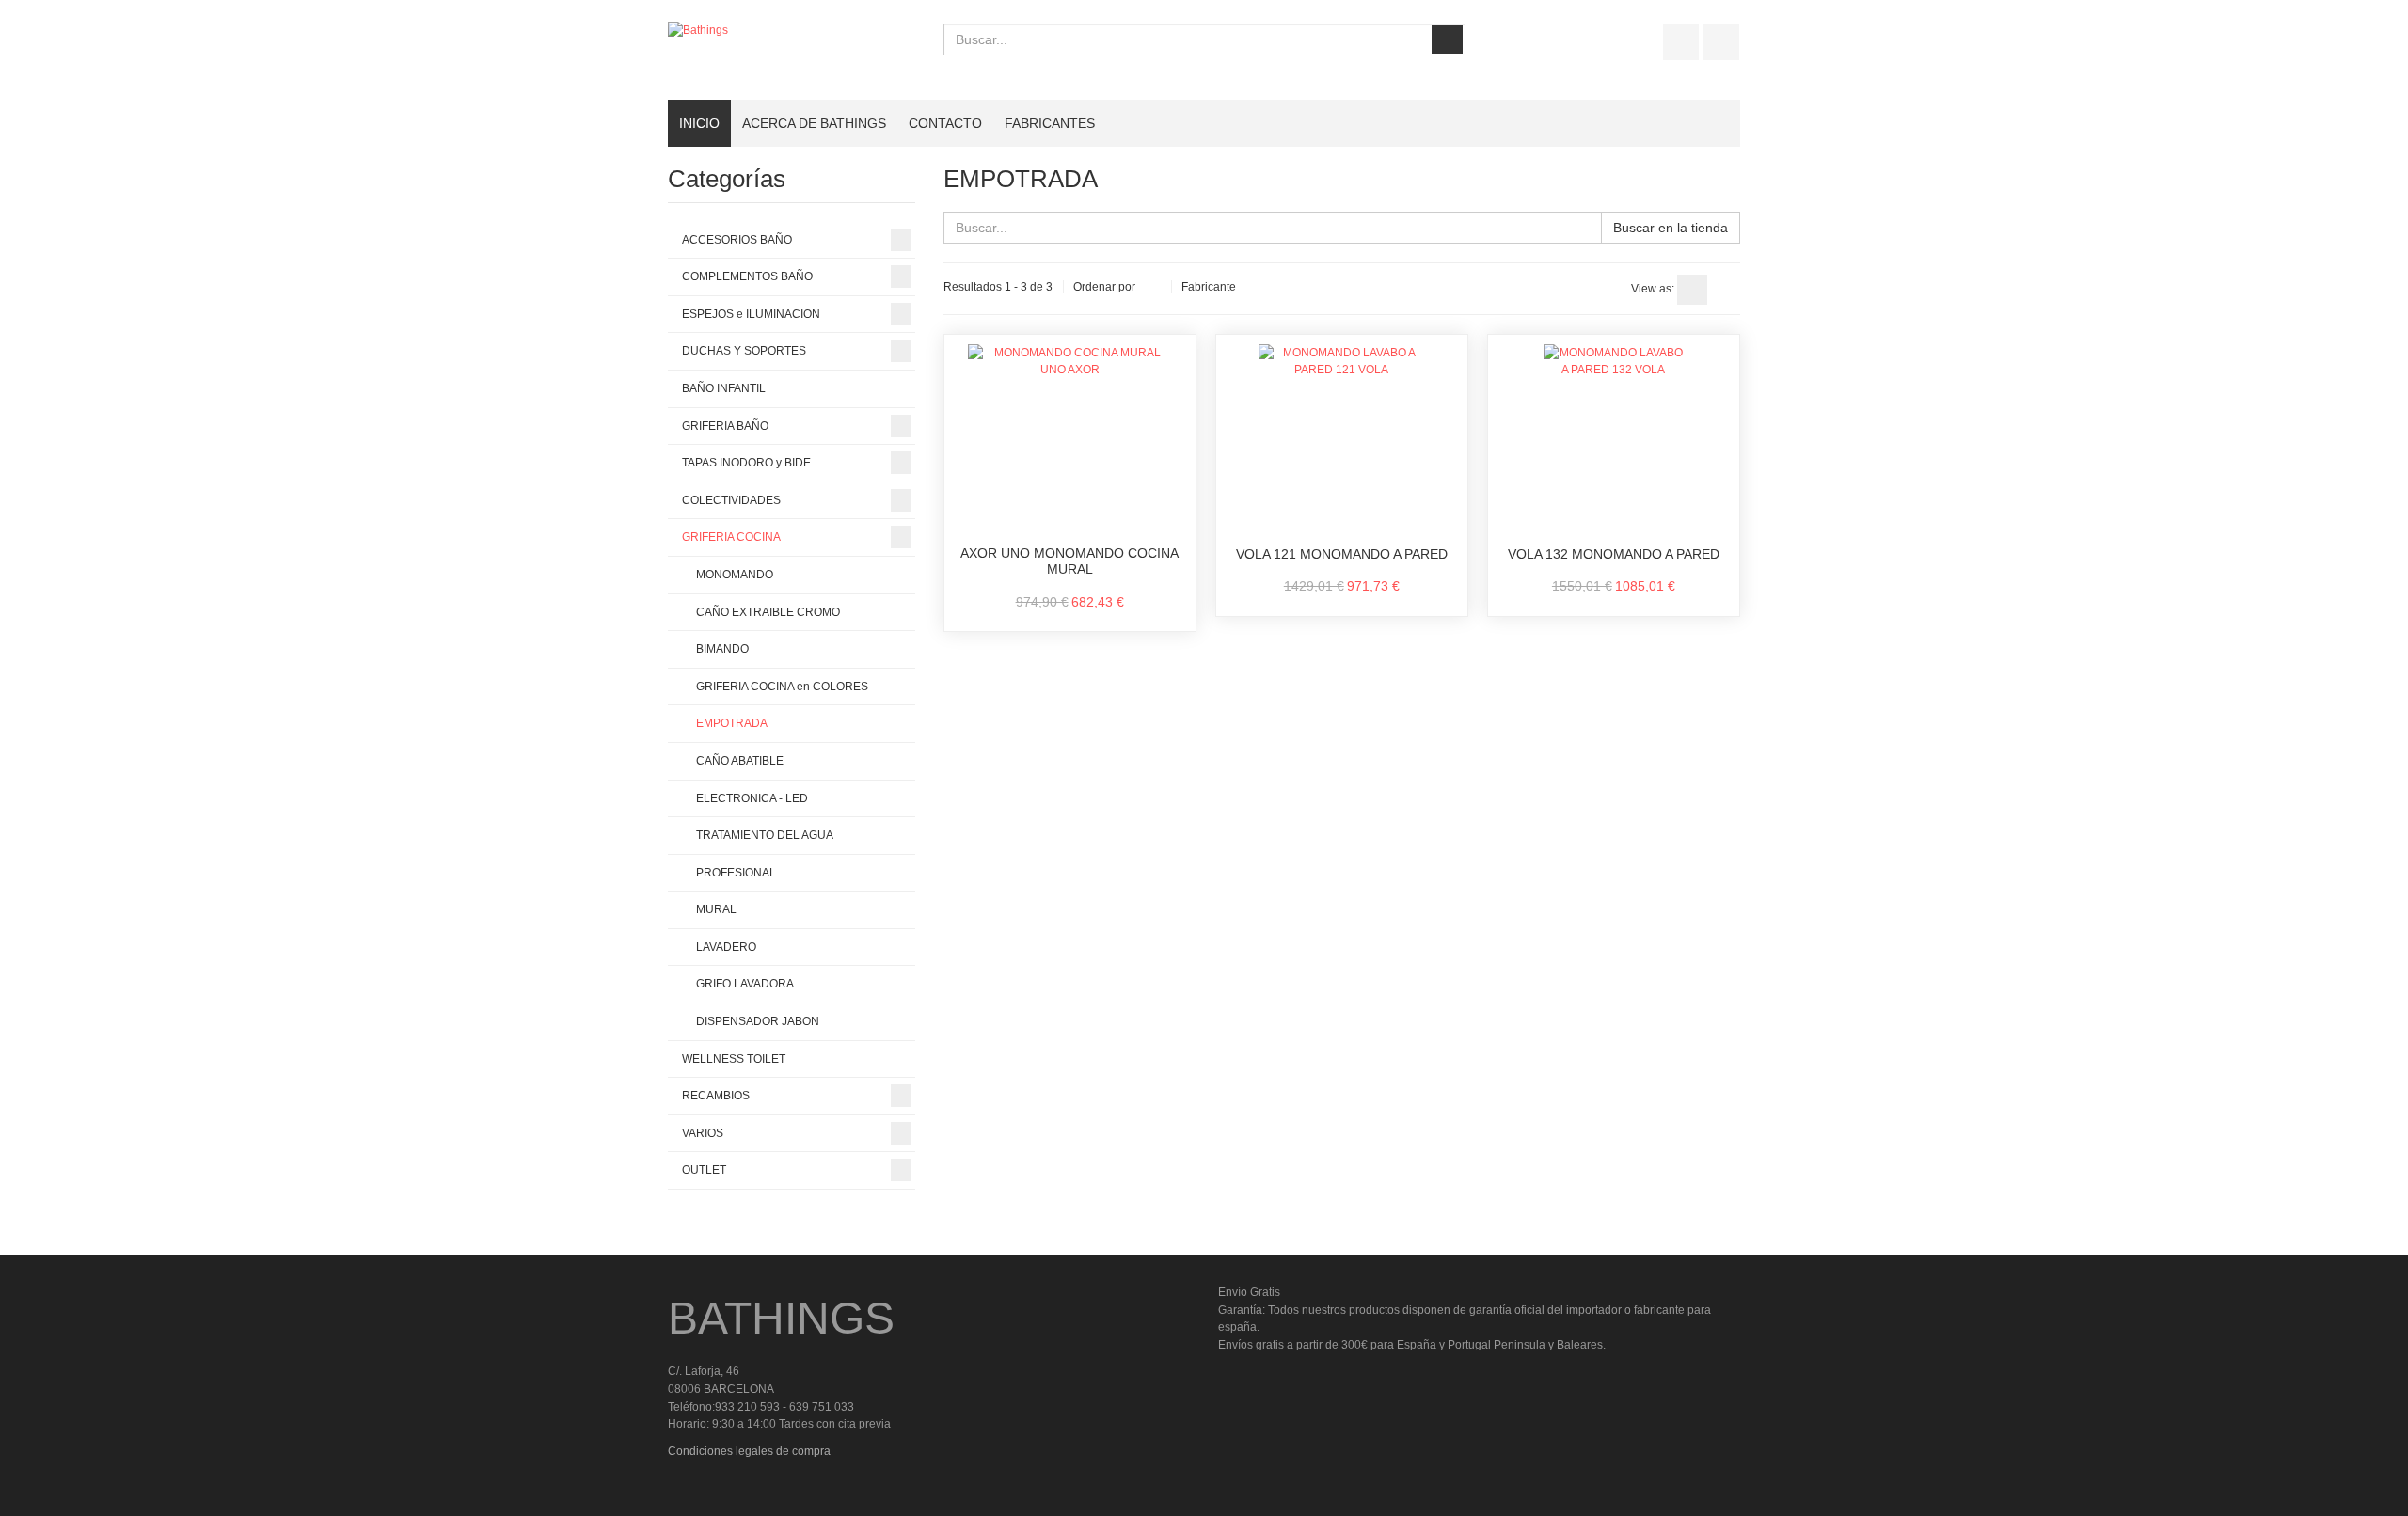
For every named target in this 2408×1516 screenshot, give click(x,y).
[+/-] (1153, 288)
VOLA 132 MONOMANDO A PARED (1614, 554)
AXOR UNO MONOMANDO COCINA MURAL (1069, 561)
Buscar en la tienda (1671, 228)
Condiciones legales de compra (749, 1451)
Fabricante (1209, 287)
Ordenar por (1104, 287)
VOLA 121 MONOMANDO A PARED (1342, 554)
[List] (1725, 290)
